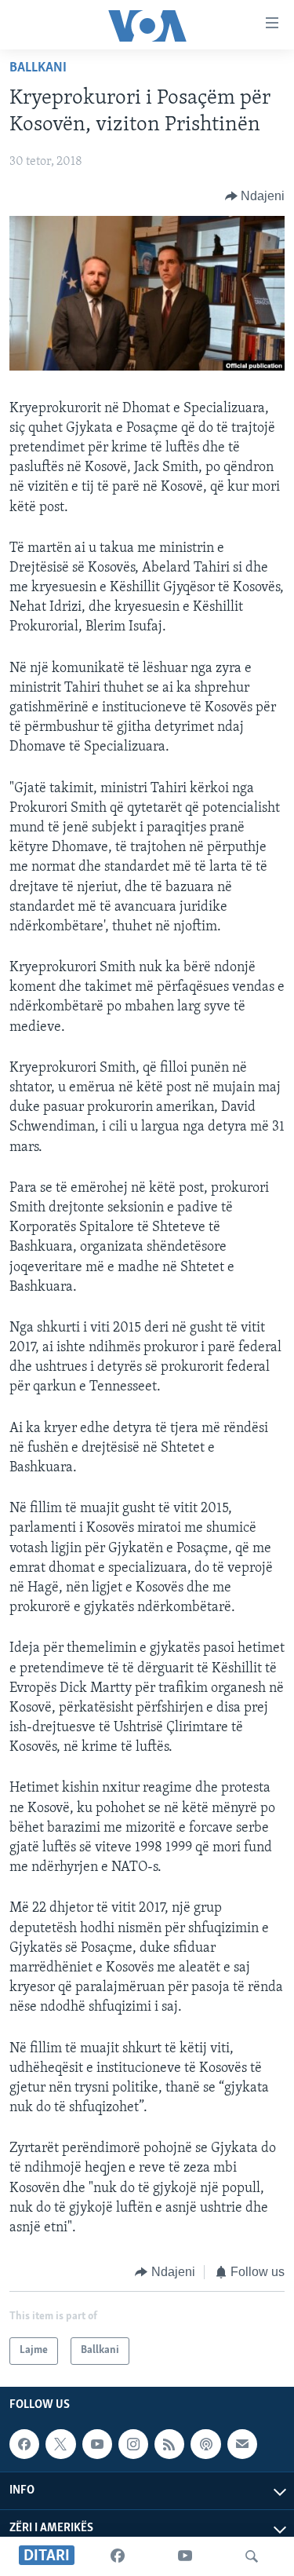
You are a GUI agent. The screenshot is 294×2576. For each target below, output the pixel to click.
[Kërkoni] (252, 2556)
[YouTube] (185, 2556)
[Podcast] (205, 2444)
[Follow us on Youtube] (97, 2444)
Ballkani (38, 68)
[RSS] (169, 2444)
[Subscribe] (242, 2444)
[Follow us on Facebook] (24, 2444)
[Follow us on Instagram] (133, 2444)
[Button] (255, 196)
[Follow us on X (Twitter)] (60, 2444)
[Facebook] (118, 2556)
